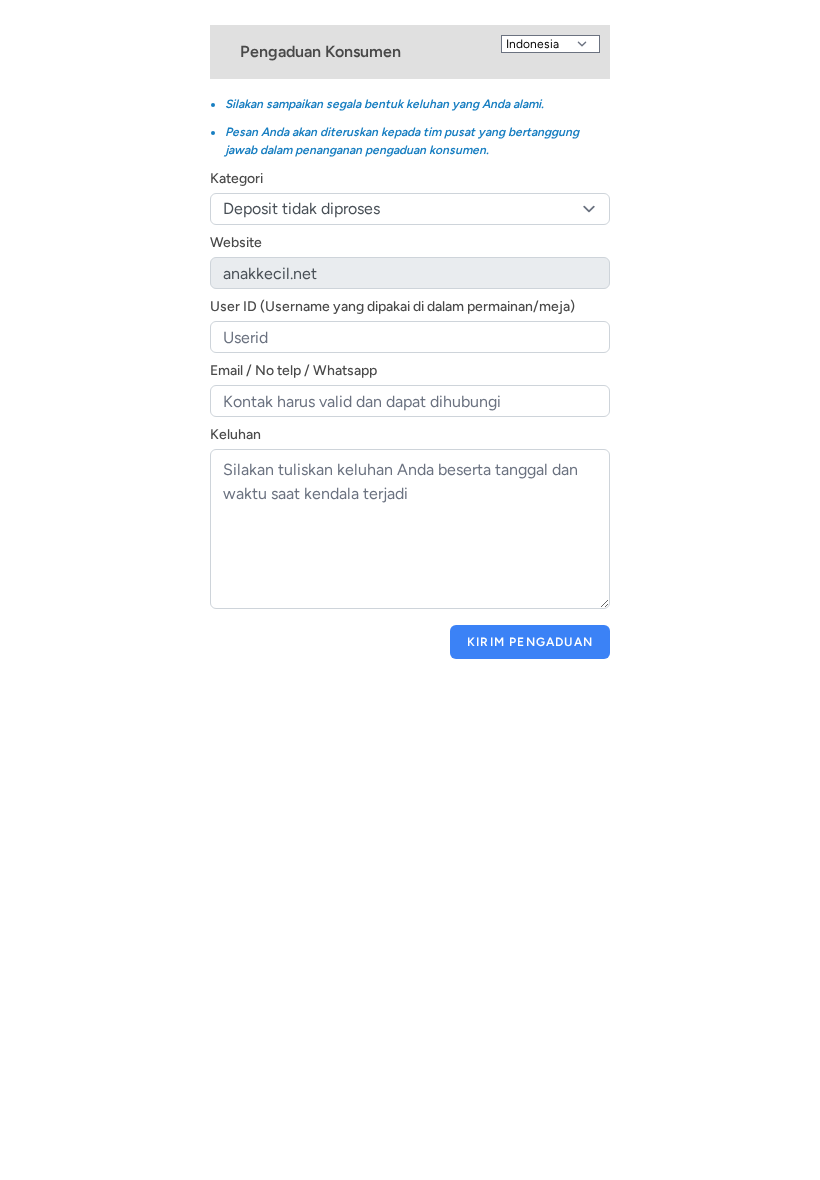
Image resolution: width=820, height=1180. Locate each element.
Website (236, 242)
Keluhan (235, 434)
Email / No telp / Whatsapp (293, 370)
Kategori (236, 178)
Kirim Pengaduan (530, 642)
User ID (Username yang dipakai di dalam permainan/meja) (392, 306)
